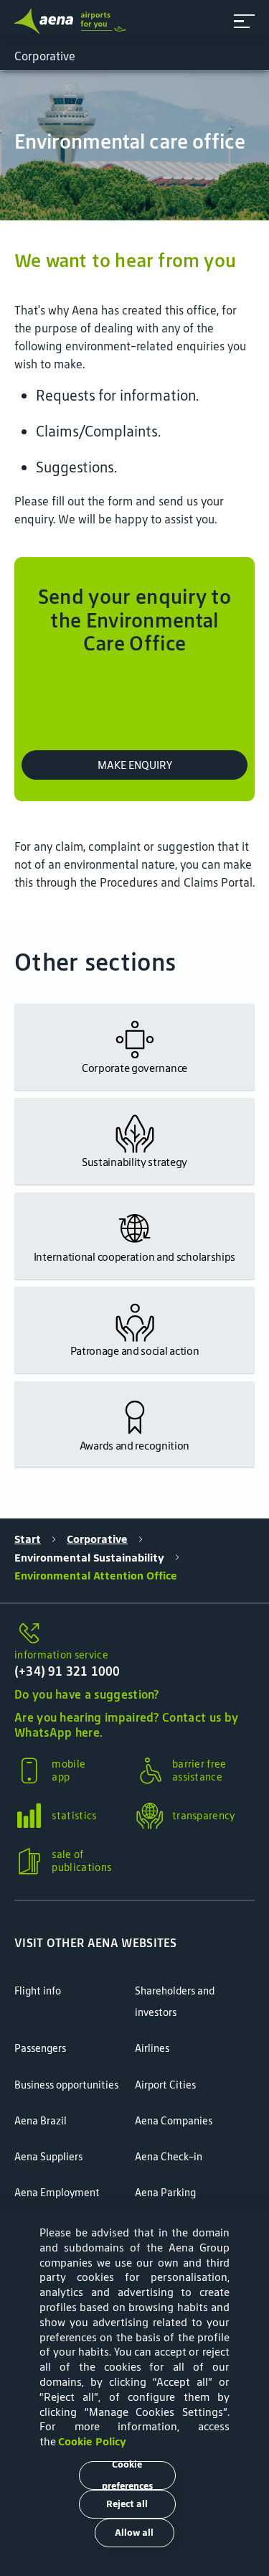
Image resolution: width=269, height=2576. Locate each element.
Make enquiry (135, 765)
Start (28, 1539)
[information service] (134, 1634)
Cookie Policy (92, 2441)
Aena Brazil (41, 2121)
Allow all (134, 2533)
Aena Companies (174, 2121)
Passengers (40, 2048)
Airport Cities (165, 2085)
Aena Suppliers (48, 2157)
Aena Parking (165, 2193)
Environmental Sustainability (89, 1558)
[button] (244, 21)
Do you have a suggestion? (87, 1694)
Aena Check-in (169, 2157)
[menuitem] (134, 146)
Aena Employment (57, 2193)
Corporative (97, 1539)
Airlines (152, 2048)
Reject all (127, 2504)
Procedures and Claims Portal (176, 882)
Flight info (38, 1991)
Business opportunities (66, 2085)
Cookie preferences (127, 2475)
